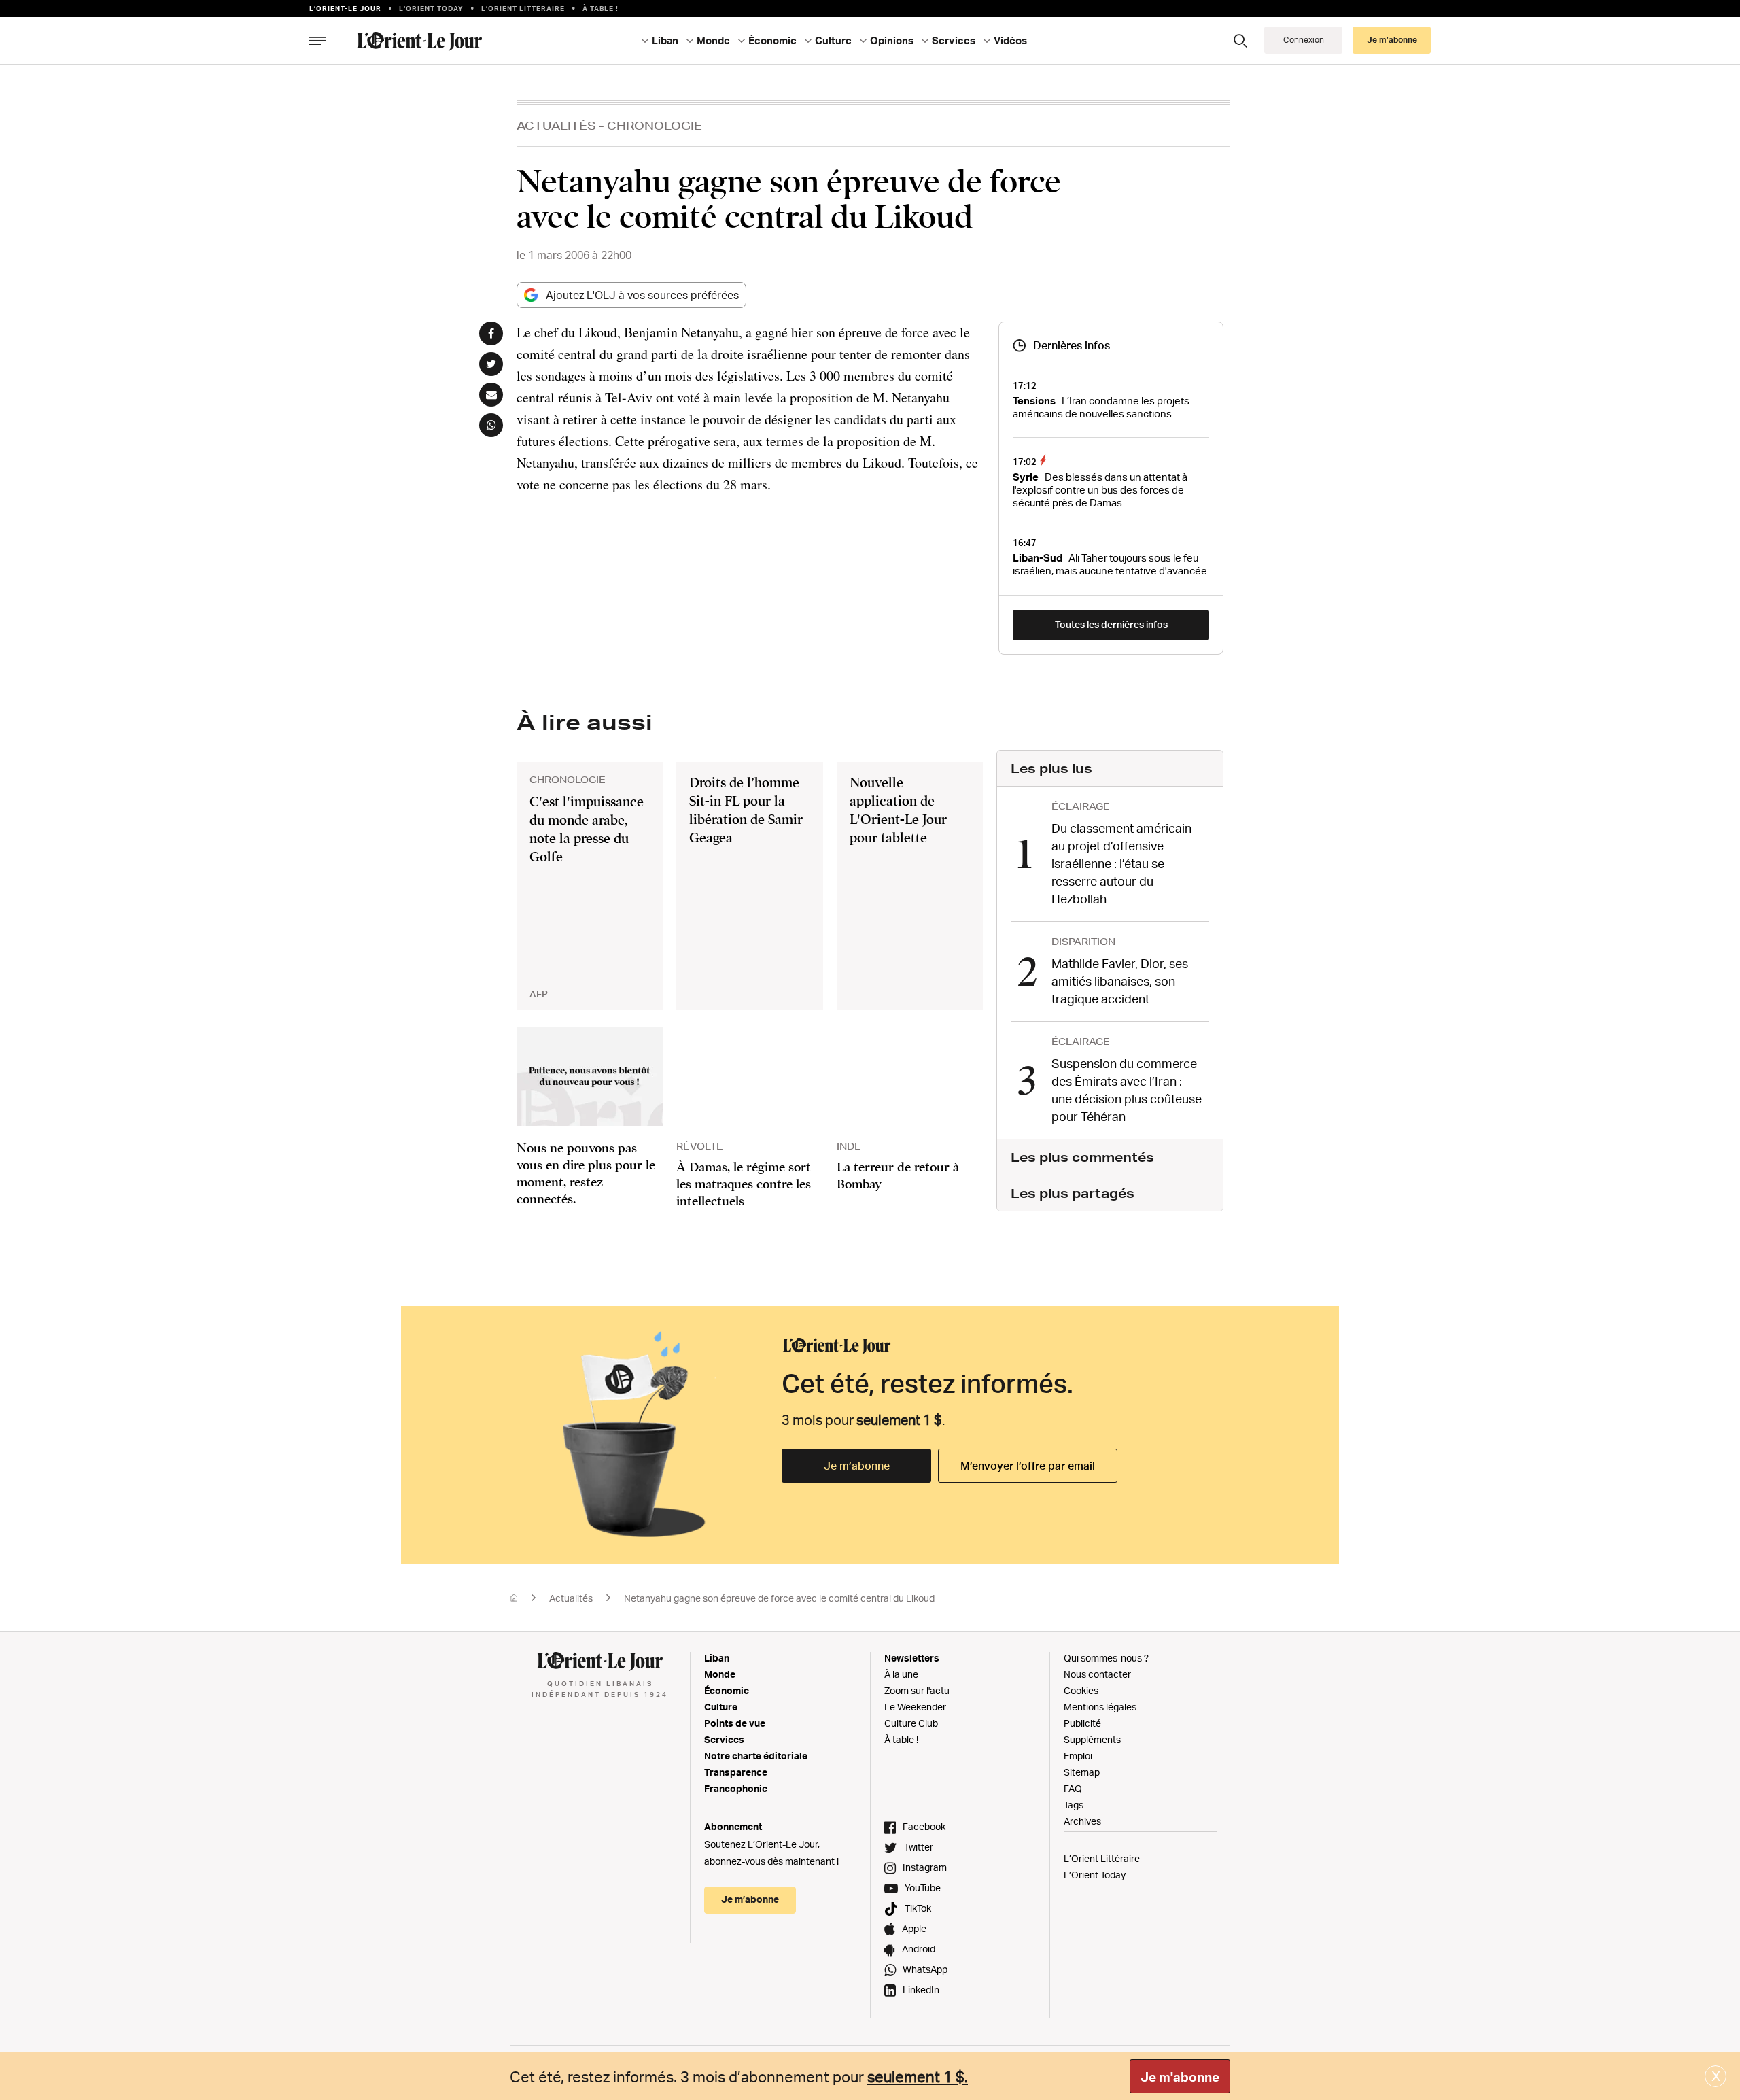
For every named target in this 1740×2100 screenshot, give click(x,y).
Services (724, 1739)
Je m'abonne (1180, 2077)
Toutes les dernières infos (1111, 624)
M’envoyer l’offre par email (1028, 1466)
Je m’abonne (857, 1466)
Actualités (556, 125)
